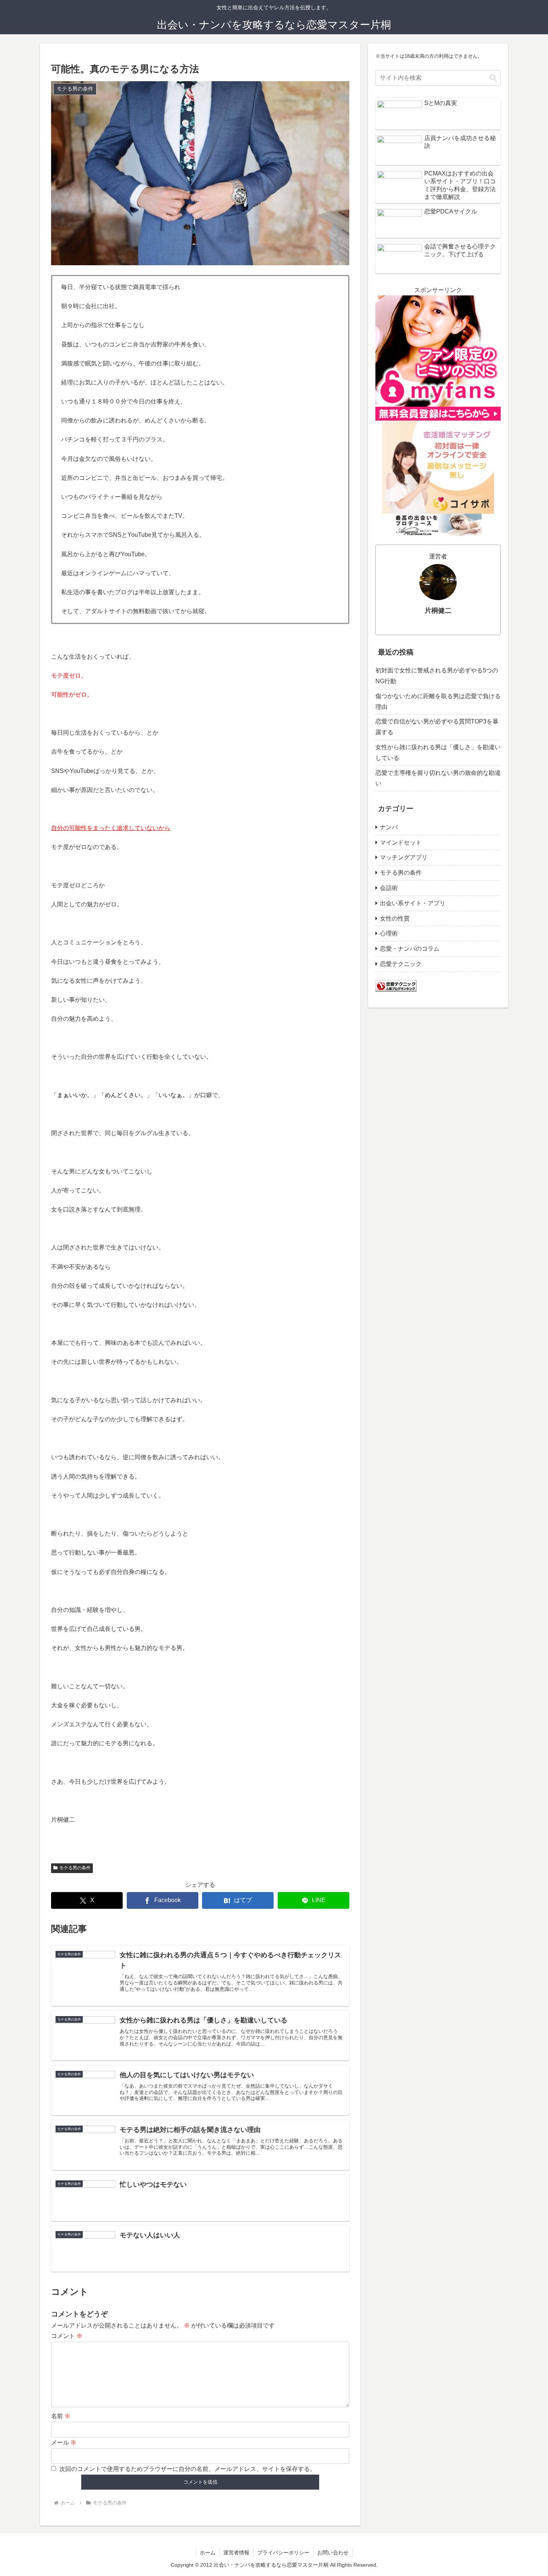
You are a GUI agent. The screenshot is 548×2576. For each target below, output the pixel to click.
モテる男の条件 (75, 1868)
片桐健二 (438, 611)
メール (64, 2442)
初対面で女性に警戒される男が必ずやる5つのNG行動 (437, 676)
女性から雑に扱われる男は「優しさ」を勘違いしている (438, 752)
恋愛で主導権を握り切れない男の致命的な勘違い (438, 778)
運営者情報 (236, 2553)
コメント (67, 2336)
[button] (493, 78)
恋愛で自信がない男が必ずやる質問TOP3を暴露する (437, 727)
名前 (61, 2416)
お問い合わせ (333, 2553)
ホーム (208, 2553)
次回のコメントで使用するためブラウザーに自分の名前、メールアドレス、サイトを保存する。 (188, 2469)
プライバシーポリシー (283, 2553)
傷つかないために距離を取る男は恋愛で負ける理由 (438, 701)
